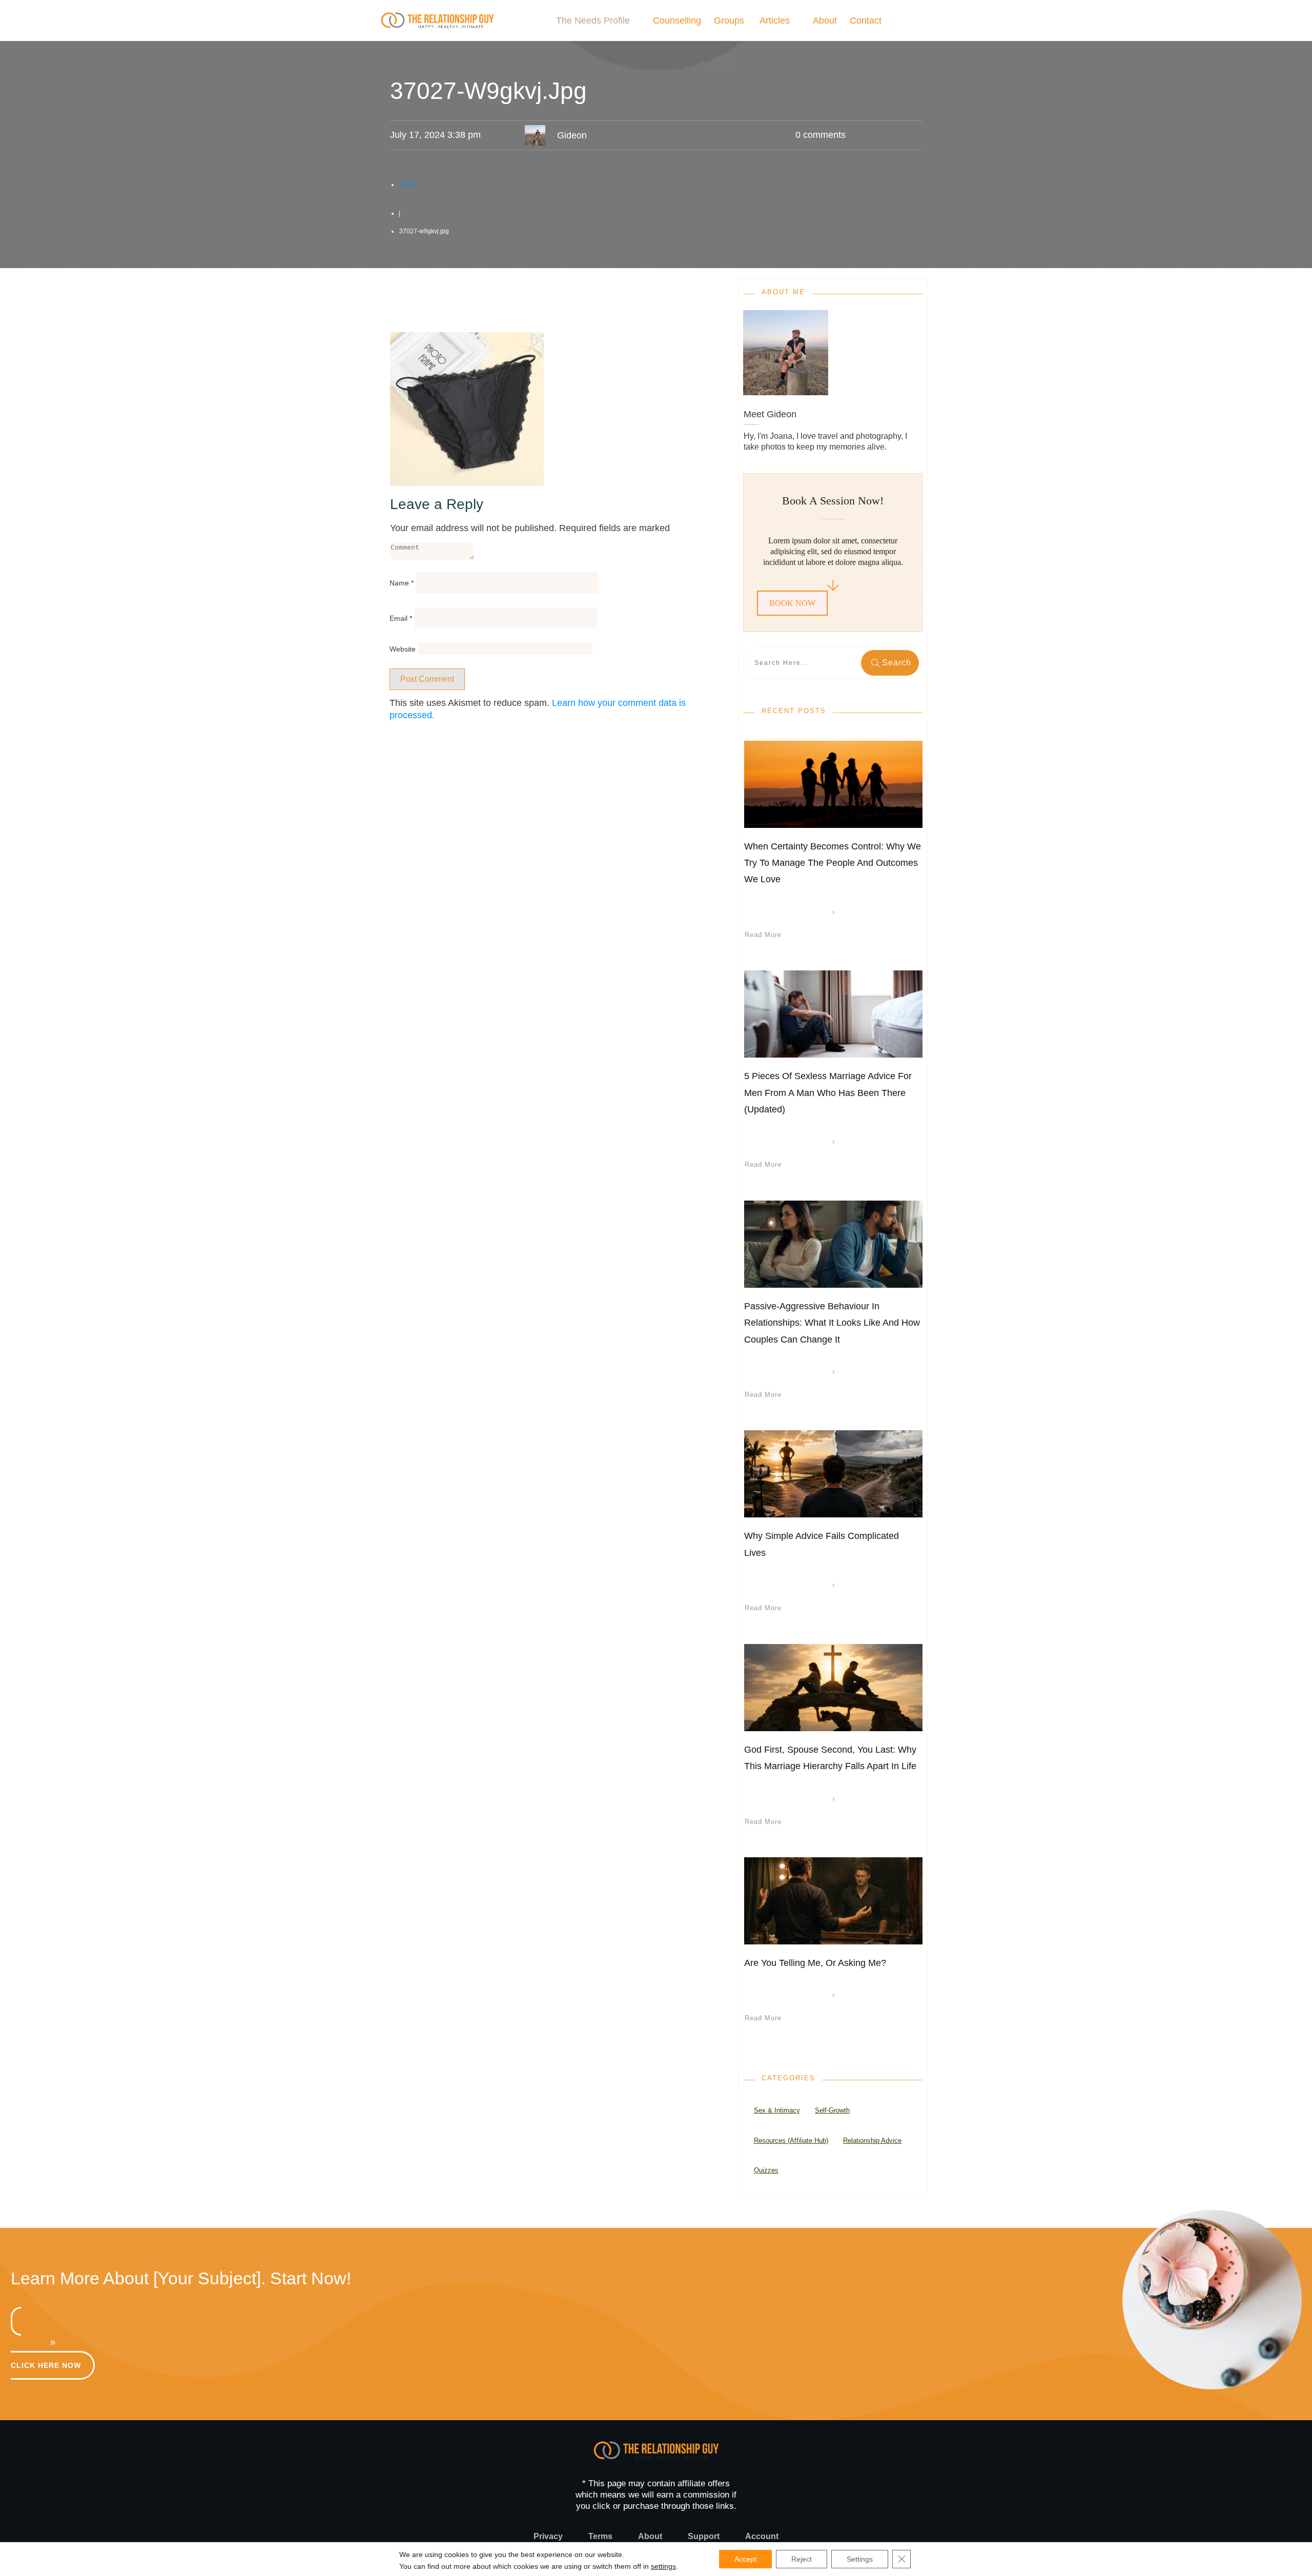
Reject (802, 2559)
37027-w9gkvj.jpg (488, 91)
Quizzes (766, 2170)
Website (403, 649)
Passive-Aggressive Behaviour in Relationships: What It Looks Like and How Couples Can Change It (832, 1323)
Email (401, 618)
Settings (860, 2559)
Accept (745, 2559)
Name (402, 583)
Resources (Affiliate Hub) (791, 2141)
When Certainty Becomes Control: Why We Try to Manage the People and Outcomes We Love (833, 863)
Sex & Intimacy (777, 2110)
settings (663, 2566)
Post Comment (427, 679)
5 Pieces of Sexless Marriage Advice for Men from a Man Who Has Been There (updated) (828, 1093)
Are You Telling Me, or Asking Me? (815, 1963)
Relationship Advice (872, 2141)
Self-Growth (832, 2110)
